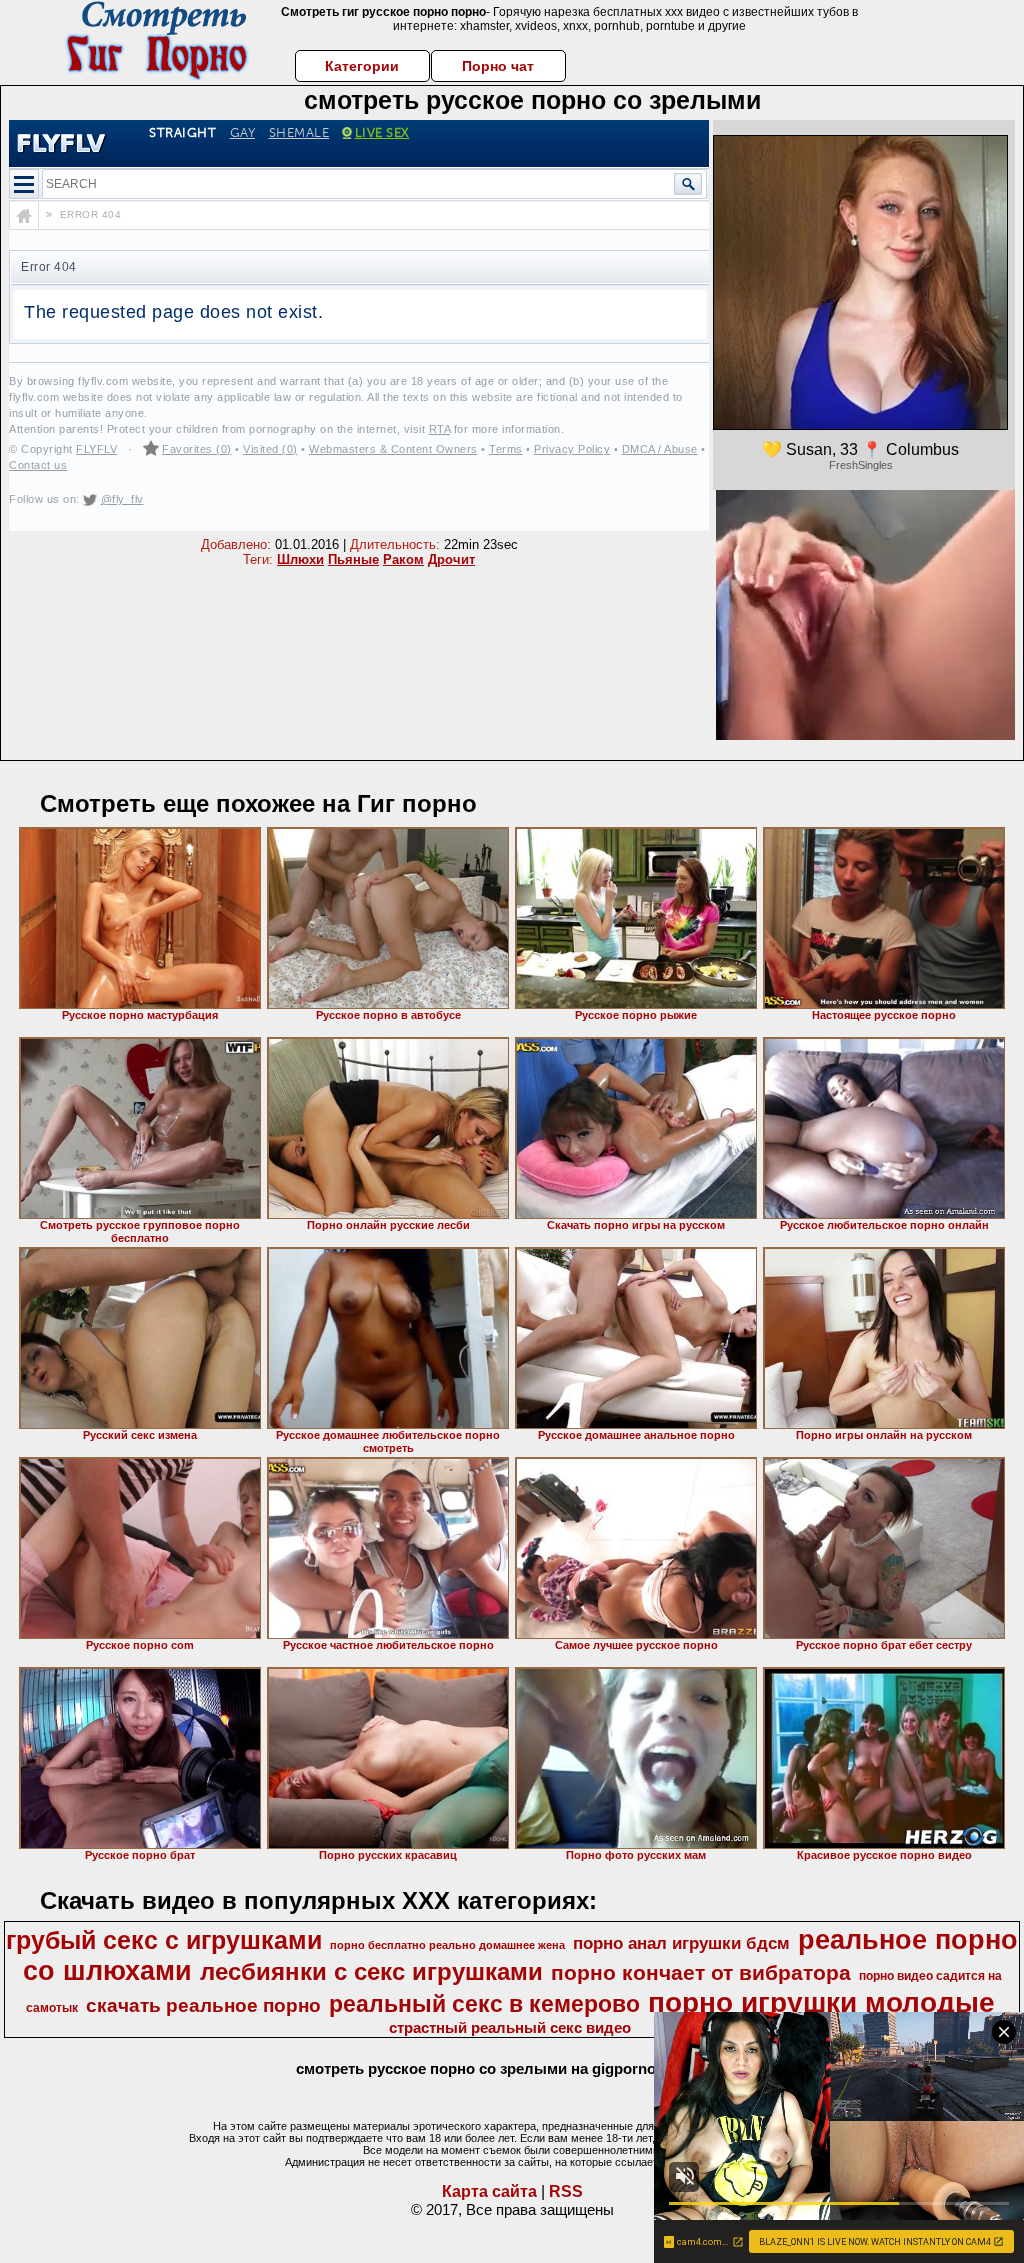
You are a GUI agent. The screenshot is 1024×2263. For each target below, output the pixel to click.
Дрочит (451, 559)
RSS (566, 2191)
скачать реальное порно (203, 2005)
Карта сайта (489, 2191)
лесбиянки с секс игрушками (371, 1971)
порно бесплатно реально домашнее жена (447, 1945)
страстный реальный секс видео (510, 2028)
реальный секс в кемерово (484, 2004)
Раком (403, 559)
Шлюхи (300, 559)
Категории (362, 66)
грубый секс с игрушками (164, 1940)
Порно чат (498, 66)
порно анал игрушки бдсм (681, 1943)
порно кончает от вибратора (701, 1973)
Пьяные (353, 559)
